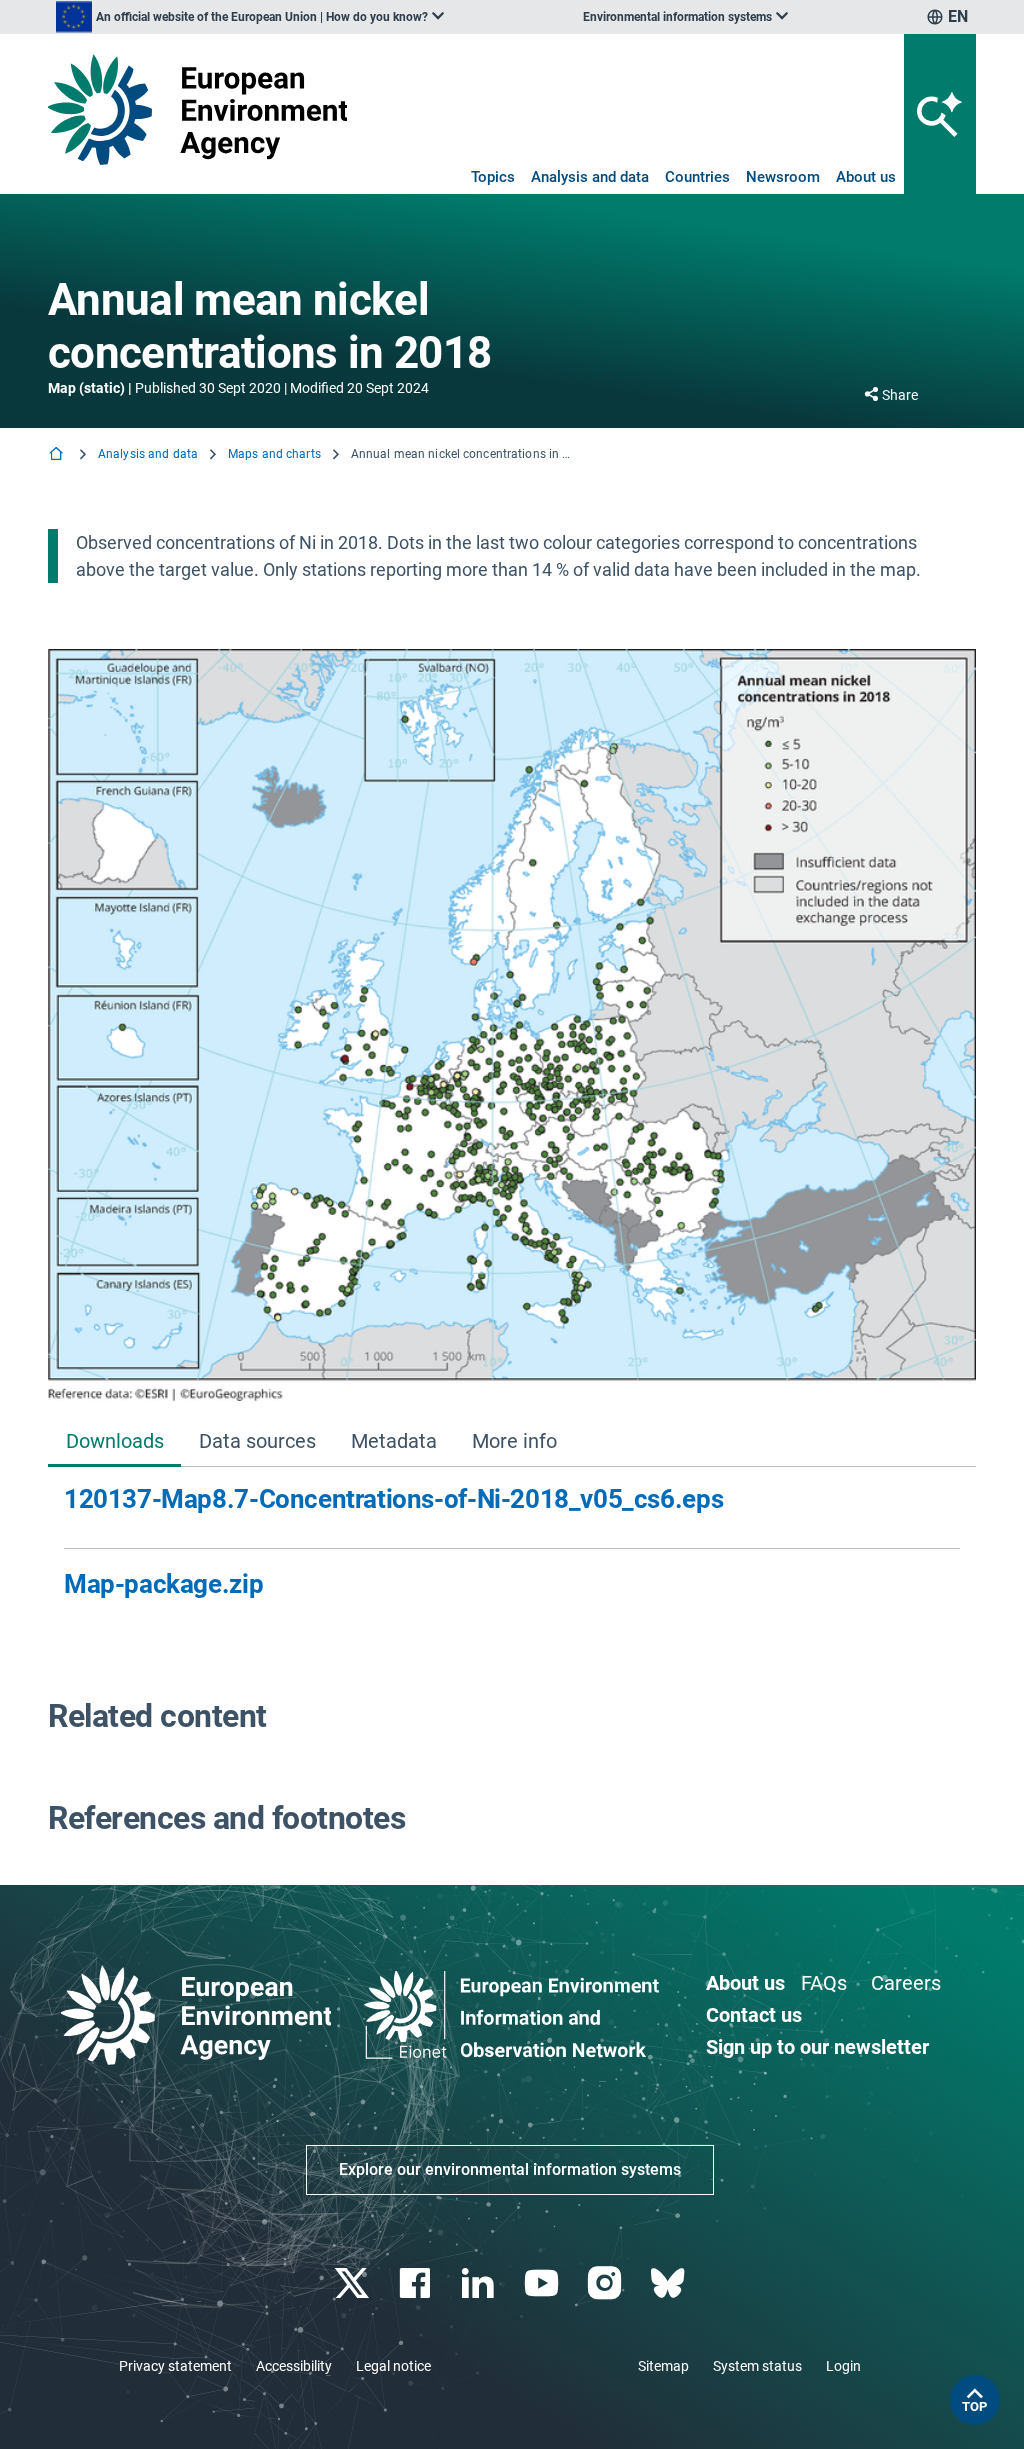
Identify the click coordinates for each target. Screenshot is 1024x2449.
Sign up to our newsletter (817, 2047)
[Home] (58, 455)
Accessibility (294, 2366)
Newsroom (783, 177)
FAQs (824, 1983)
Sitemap (663, 2366)
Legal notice (393, 2366)
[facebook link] (417, 2283)
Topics (493, 177)
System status (757, 2366)
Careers (906, 1983)
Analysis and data (590, 177)
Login (843, 2366)
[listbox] (250, 17)
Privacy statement (175, 2366)
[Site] (197, 109)
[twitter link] (353, 2283)
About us (866, 177)
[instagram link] (606, 2283)
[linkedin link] (480, 2283)
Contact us (754, 2015)
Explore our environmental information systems (510, 2169)
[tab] (114, 1442)
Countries (697, 177)
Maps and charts (274, 454)
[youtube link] (543, 2283)
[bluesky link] (669, 2283)
